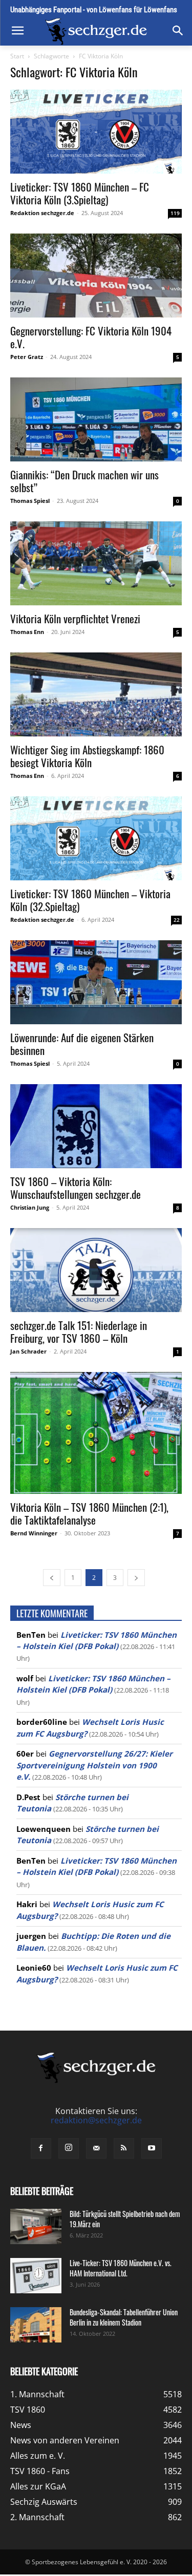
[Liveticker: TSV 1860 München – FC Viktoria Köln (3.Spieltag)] (96, 132)
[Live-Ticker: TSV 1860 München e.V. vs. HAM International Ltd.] (36, 2276)
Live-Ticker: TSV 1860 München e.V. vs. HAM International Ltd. (121, 2268)
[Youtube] (152, 2148)
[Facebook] (41, 2148)
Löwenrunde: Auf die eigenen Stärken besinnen (82, 1044)
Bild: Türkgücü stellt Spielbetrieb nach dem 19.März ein (125, 2219)
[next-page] (136, 1578)
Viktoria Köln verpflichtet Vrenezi (75, 618)
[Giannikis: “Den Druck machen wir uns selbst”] (96, 419)
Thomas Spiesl (30, 501)
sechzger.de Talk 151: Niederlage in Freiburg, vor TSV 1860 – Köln (79, 1332)
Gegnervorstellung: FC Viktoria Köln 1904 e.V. (91, 337)
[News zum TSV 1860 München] (96, 31)
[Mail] (96, 2148)
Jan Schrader (28, 1351)
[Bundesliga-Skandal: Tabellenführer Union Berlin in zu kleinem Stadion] (36, 2325)
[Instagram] (69, 2148)
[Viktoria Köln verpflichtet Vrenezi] (96, 563)
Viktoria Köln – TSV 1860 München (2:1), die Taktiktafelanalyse (89, 1513)
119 (175, 213)
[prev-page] (52, 1578)
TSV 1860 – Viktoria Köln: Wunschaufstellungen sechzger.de (76, 1188)
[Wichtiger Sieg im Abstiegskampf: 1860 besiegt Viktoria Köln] (96, 694)
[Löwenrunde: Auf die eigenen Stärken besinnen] (96, 982)
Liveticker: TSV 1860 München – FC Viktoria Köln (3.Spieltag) (80, 193)
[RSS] (124, 2148)
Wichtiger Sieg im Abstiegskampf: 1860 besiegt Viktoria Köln (87, 756)
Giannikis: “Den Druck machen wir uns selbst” (84, 481)
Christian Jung (30, 1207)
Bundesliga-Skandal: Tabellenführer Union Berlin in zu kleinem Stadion (124, 2317)
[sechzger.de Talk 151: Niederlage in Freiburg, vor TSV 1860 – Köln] (96, 1270)
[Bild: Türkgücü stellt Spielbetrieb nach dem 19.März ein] (36, 2226)
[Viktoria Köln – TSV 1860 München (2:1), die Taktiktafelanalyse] (96, 1433)
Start (17, 56)
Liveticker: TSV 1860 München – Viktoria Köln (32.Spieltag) (90, 900)
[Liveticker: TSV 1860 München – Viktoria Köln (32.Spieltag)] (96, 838)
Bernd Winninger (34, 1533)
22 (177, 920)
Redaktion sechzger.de (42, 213)
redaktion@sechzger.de (96, 2120)
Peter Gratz (27, 357)
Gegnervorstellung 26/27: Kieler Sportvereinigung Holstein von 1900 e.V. (94, 1765)
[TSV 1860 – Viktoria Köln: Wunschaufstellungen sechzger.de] (96, 1126)
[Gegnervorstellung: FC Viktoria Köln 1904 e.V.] (96, 276)
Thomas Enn (27, 632)
